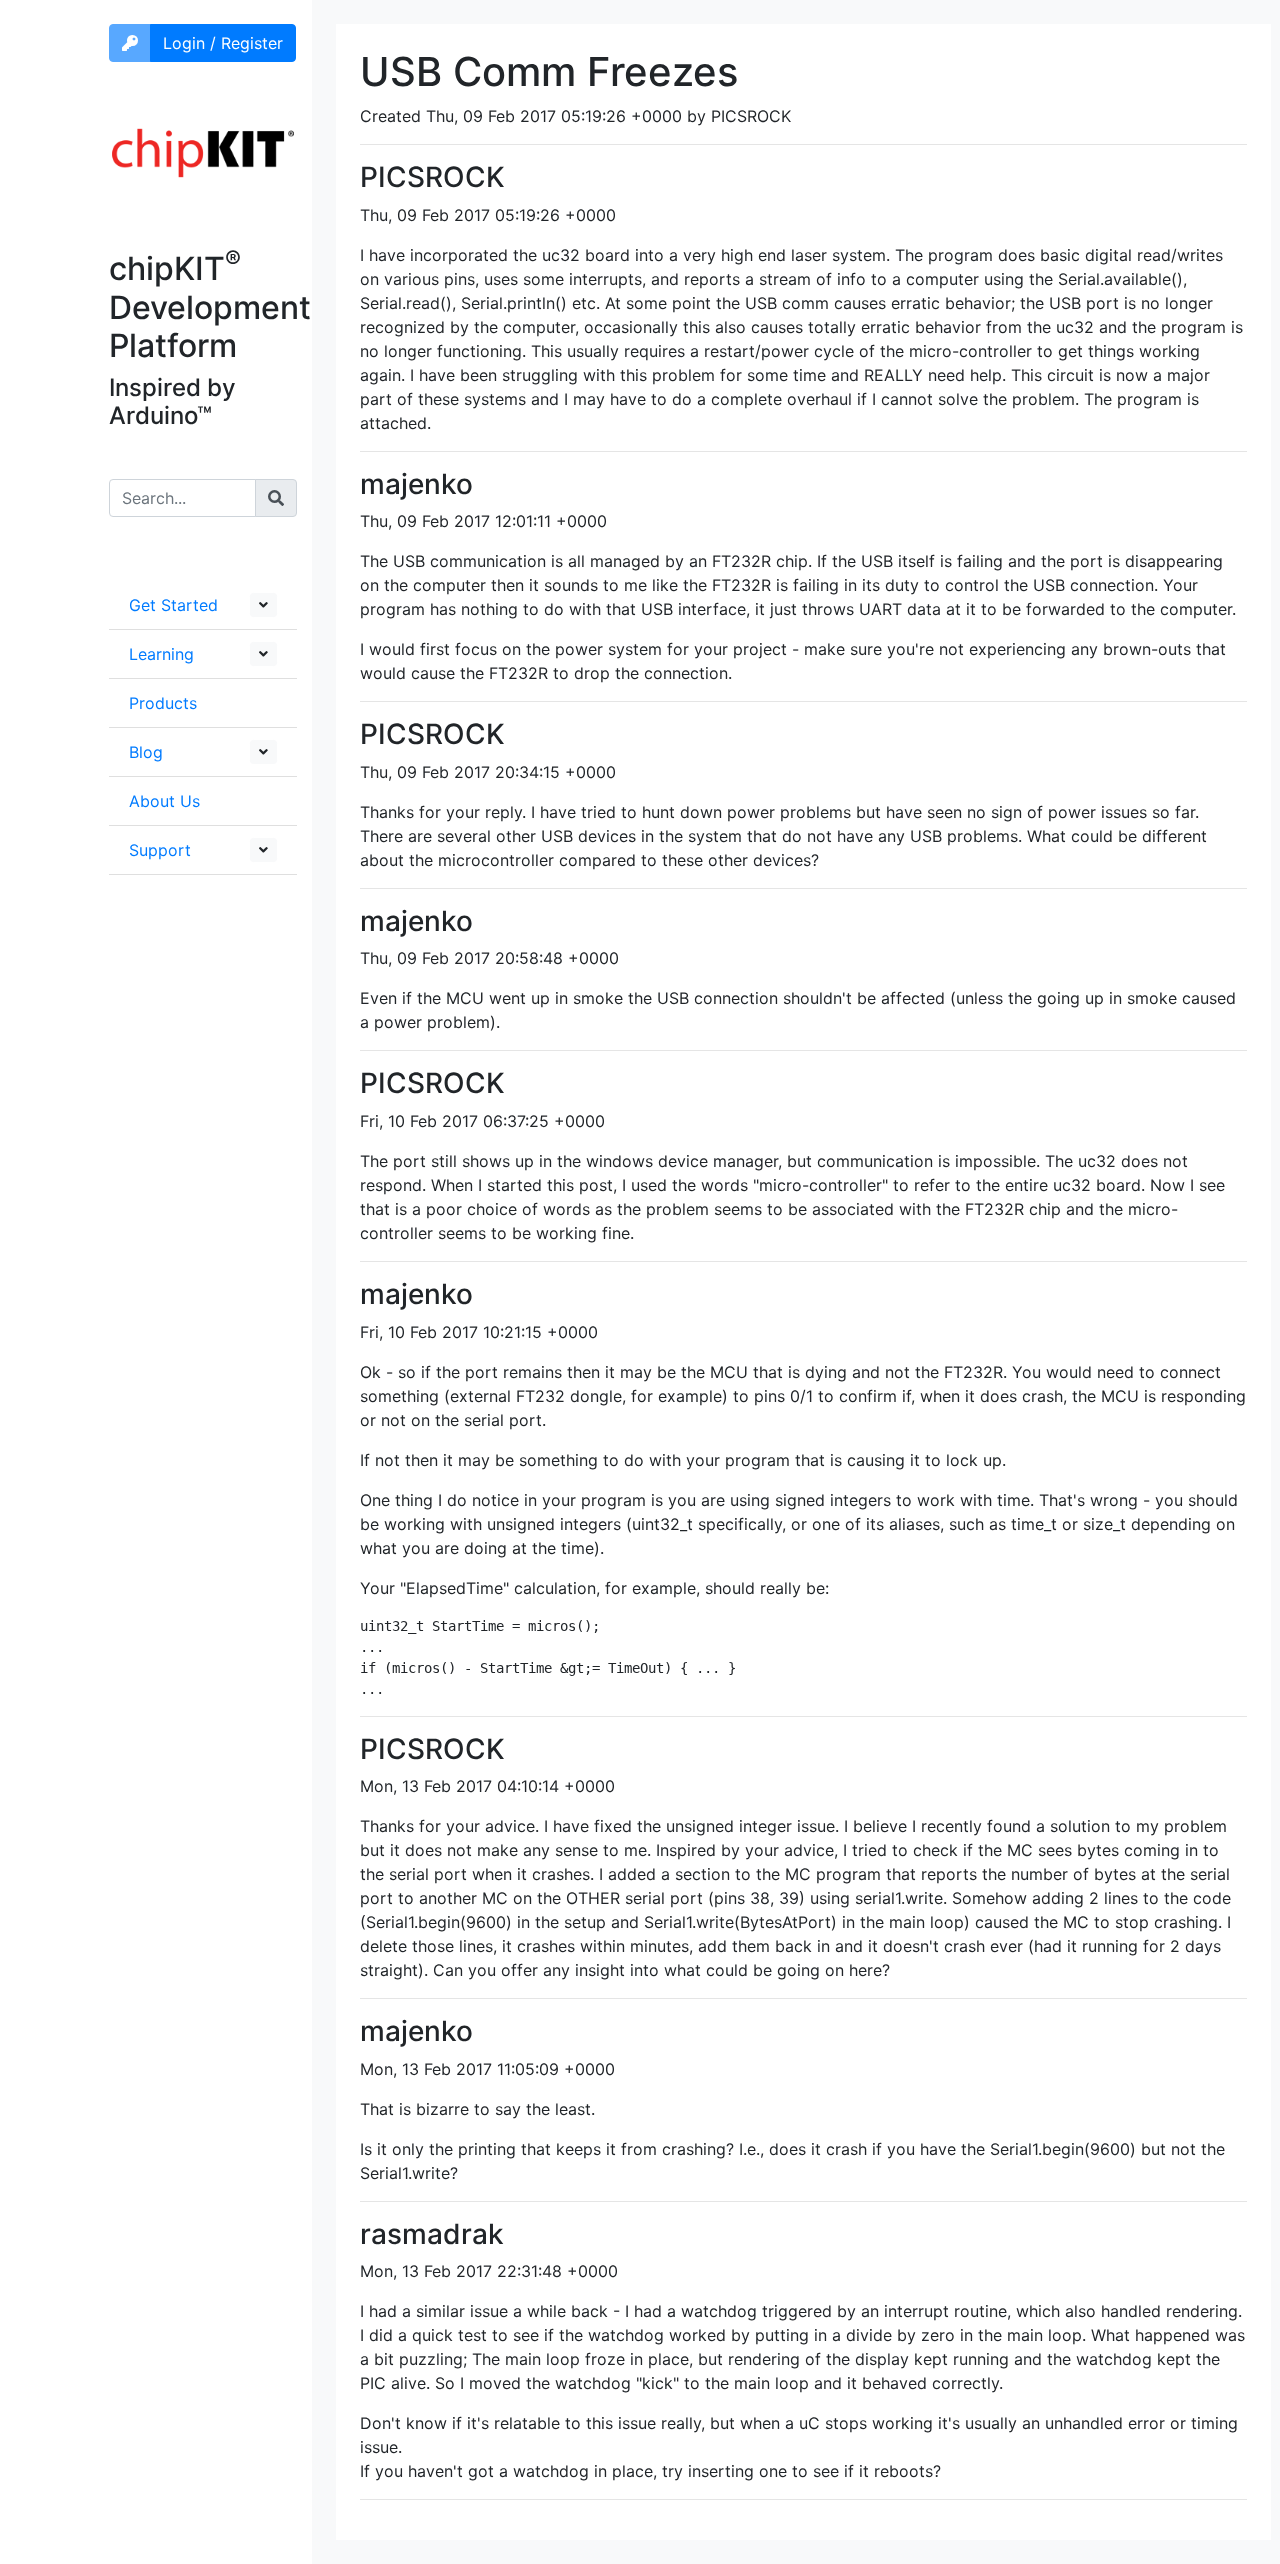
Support (160, 850)
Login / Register (223, 43)
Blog (146, 752)
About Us (164, 801)
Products (163, 703)
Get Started (173, 605)
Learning (161, 654)
